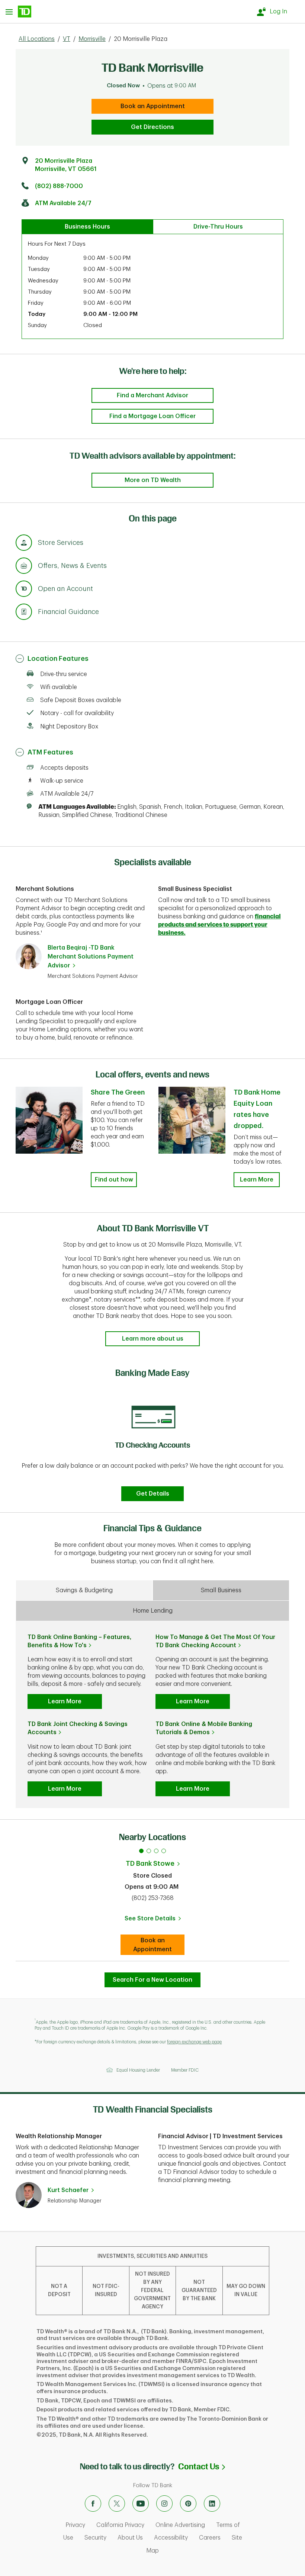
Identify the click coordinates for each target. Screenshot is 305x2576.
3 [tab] (156, 1851)
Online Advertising (180, 2525)
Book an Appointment (153, 106)
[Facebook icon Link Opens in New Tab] (93, 2504)
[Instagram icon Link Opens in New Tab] (164, 2504)
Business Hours (87, 227)
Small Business (221, 1590)
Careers (210, 2538)
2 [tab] (149, 1851)
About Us (130, 2538)
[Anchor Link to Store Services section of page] (24, 544)
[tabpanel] (152, 1443)
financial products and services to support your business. (219, 925)
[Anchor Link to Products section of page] (24, 590)
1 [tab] (141, 1851)
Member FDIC (185, 2070)
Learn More (257, 1180)
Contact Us (202, 2467)
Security (95, 2538)
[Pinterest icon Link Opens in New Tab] (188, 2504)
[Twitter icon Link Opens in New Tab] (117, 2504)
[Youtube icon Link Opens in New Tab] (141, 2504)
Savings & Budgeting (84, 1590)
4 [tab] (164, 1851)
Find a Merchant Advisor (152, 395)
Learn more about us (153, 1339)
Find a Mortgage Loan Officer (152, 416)
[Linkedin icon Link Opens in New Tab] (212, 2504)
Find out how (114, 1180)
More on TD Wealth (153, 480)
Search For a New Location (152, 1980)
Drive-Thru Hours (218, 227)
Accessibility (171, 2538)
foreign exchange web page (194, 2042)
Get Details (153, 1494)
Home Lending (153, 1611)
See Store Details (155, 1921)
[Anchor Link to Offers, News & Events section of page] (24, 567)
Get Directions (152, 127)
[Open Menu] (18, 12)
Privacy (75, 2525)
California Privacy (120, 2525)
